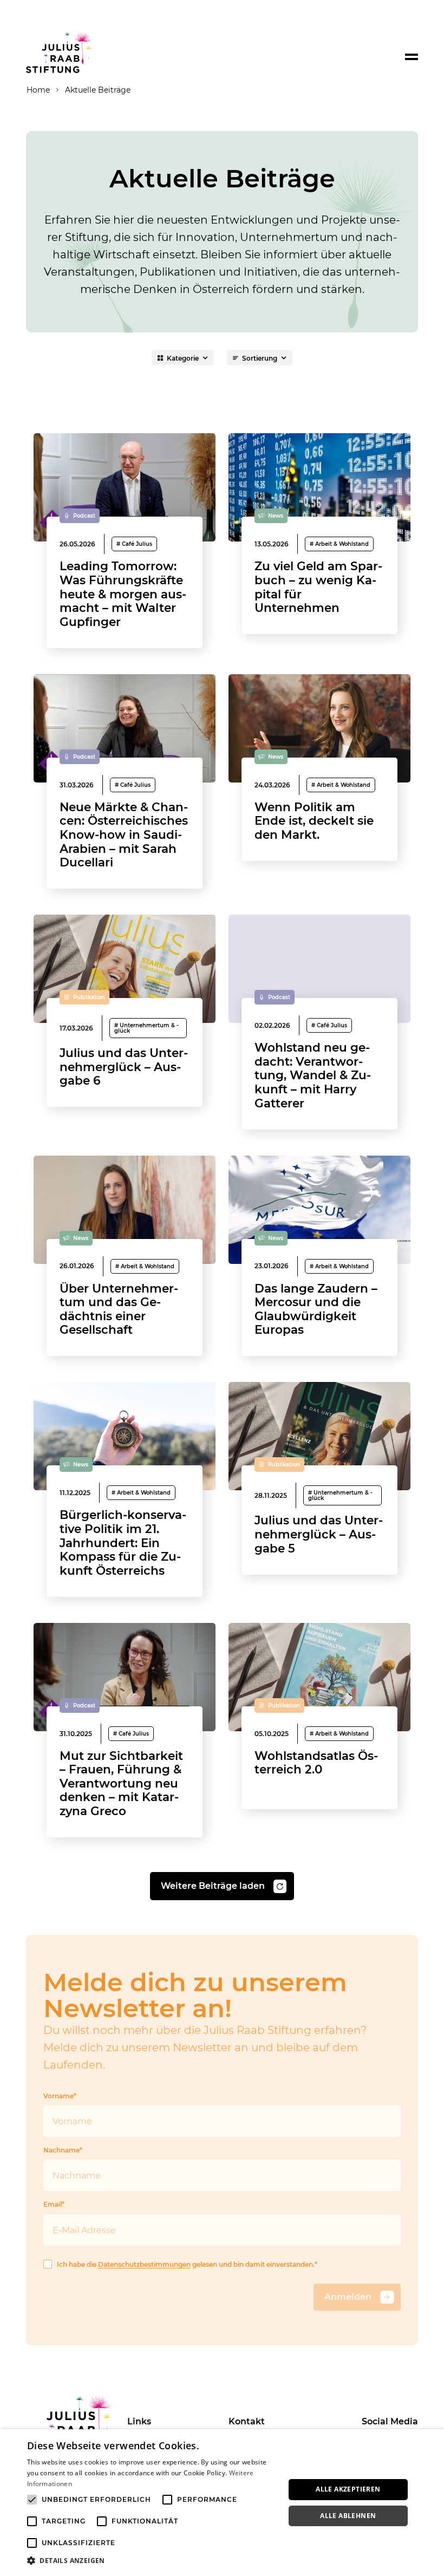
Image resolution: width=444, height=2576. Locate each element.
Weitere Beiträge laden (213, 1886)
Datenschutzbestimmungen (144, 2264)
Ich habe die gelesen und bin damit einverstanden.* (187, 2264)
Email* (54, 2204)
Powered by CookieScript (396, 2570)
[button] (152, 2561)
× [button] (432, 2441)
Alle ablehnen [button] (348, 2516)
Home (38, 90)
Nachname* (63, 2150)
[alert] (222, 2503)
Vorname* (60, 2096)
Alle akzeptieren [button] (348, 2489)
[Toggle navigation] (412, 57)
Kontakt (247, 2421)
